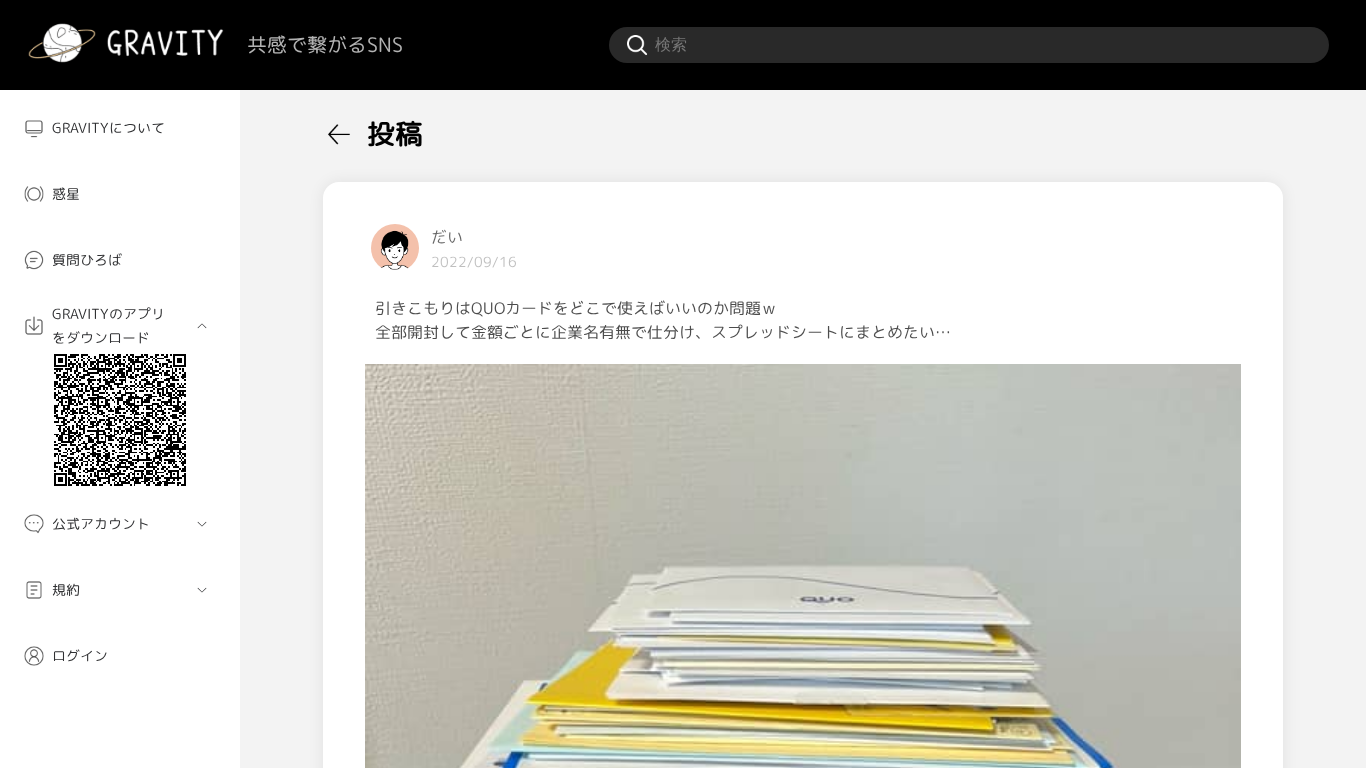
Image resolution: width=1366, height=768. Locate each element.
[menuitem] (120, 128)
